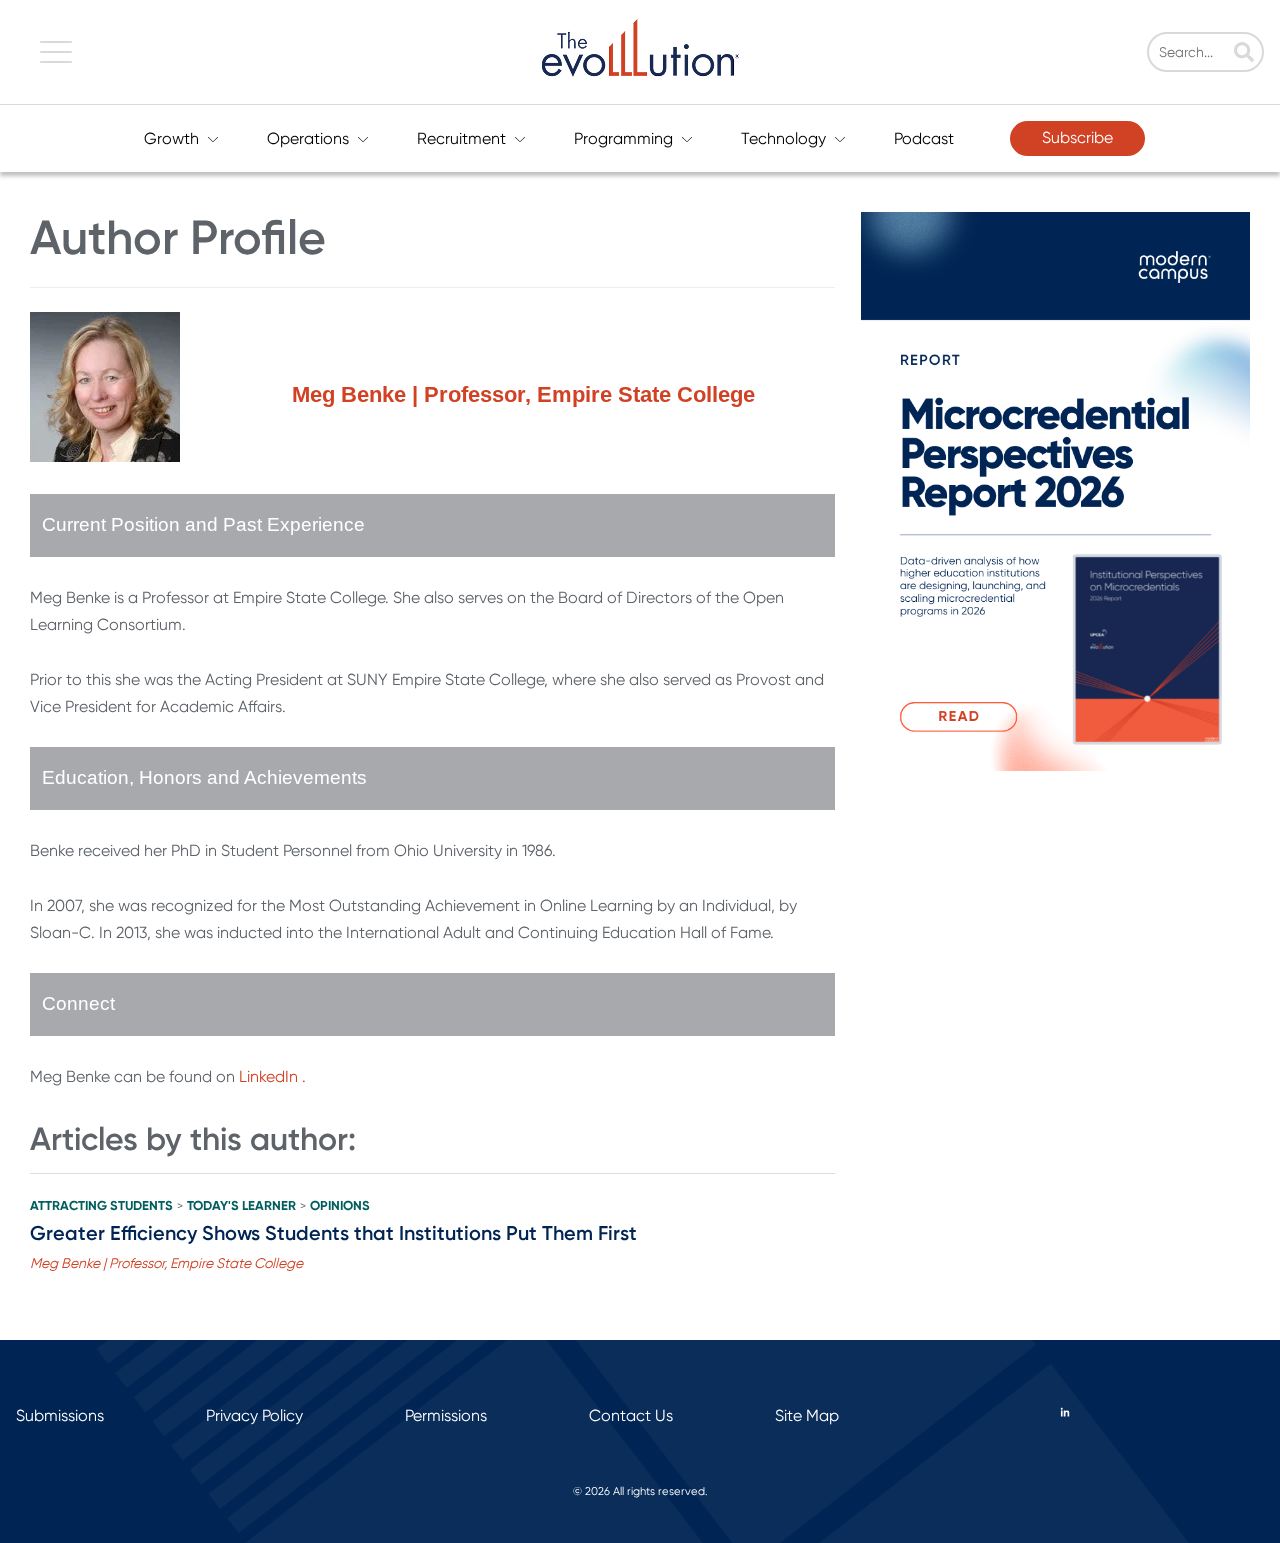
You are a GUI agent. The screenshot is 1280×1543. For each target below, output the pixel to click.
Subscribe (1077, 137)
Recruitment (461, 138)
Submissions (60, 1415)
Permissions (446, 1415)
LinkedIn (268, 1076)
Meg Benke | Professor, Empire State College (166, 1263)
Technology (783, 138)
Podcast (924, 138)
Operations (308, 138)
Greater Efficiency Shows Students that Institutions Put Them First (333, 1233)
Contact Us (631, 1415)
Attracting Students (101, 1206)
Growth (171, 138)
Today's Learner (241, 1206)
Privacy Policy (254, 1415)
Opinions (340, 1206)
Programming (623, 138)
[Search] (1244, 54)
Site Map (807, 1415)
